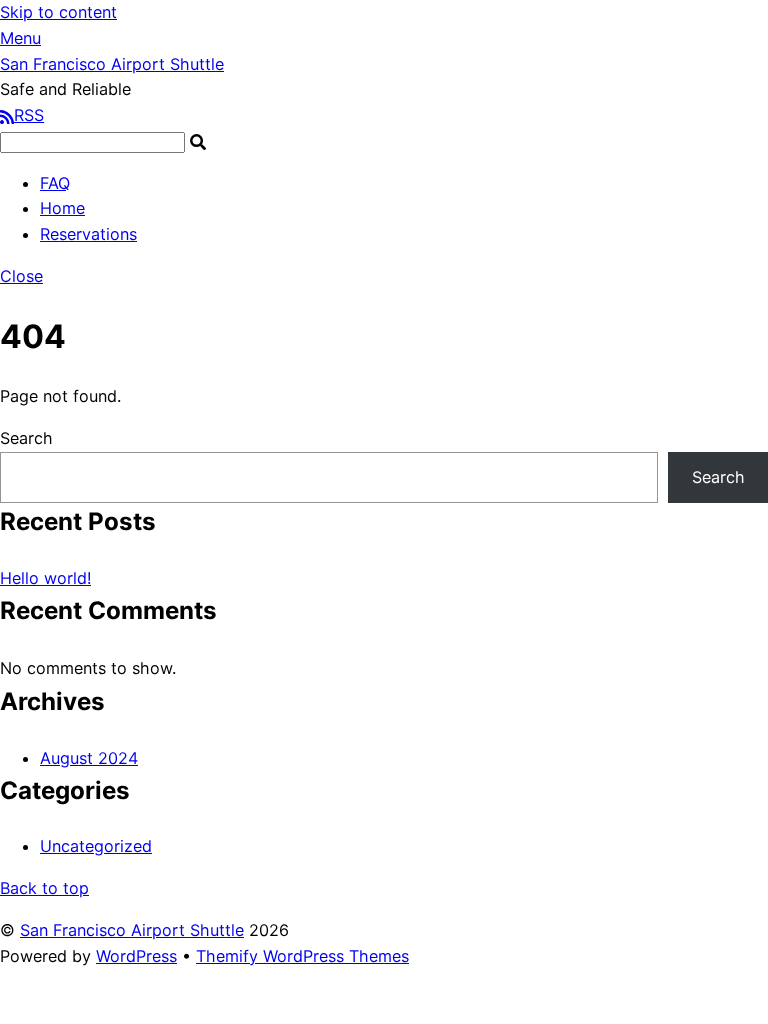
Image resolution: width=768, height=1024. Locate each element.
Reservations (88, 234)
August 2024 (89, 758)
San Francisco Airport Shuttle (132, 930)
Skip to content (58, 12)
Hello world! (45, 578)
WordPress (136, 956)
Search (26, 438)
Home (62, 208)
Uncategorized (96, 846)
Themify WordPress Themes (302, 956)
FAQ (55, 183)
